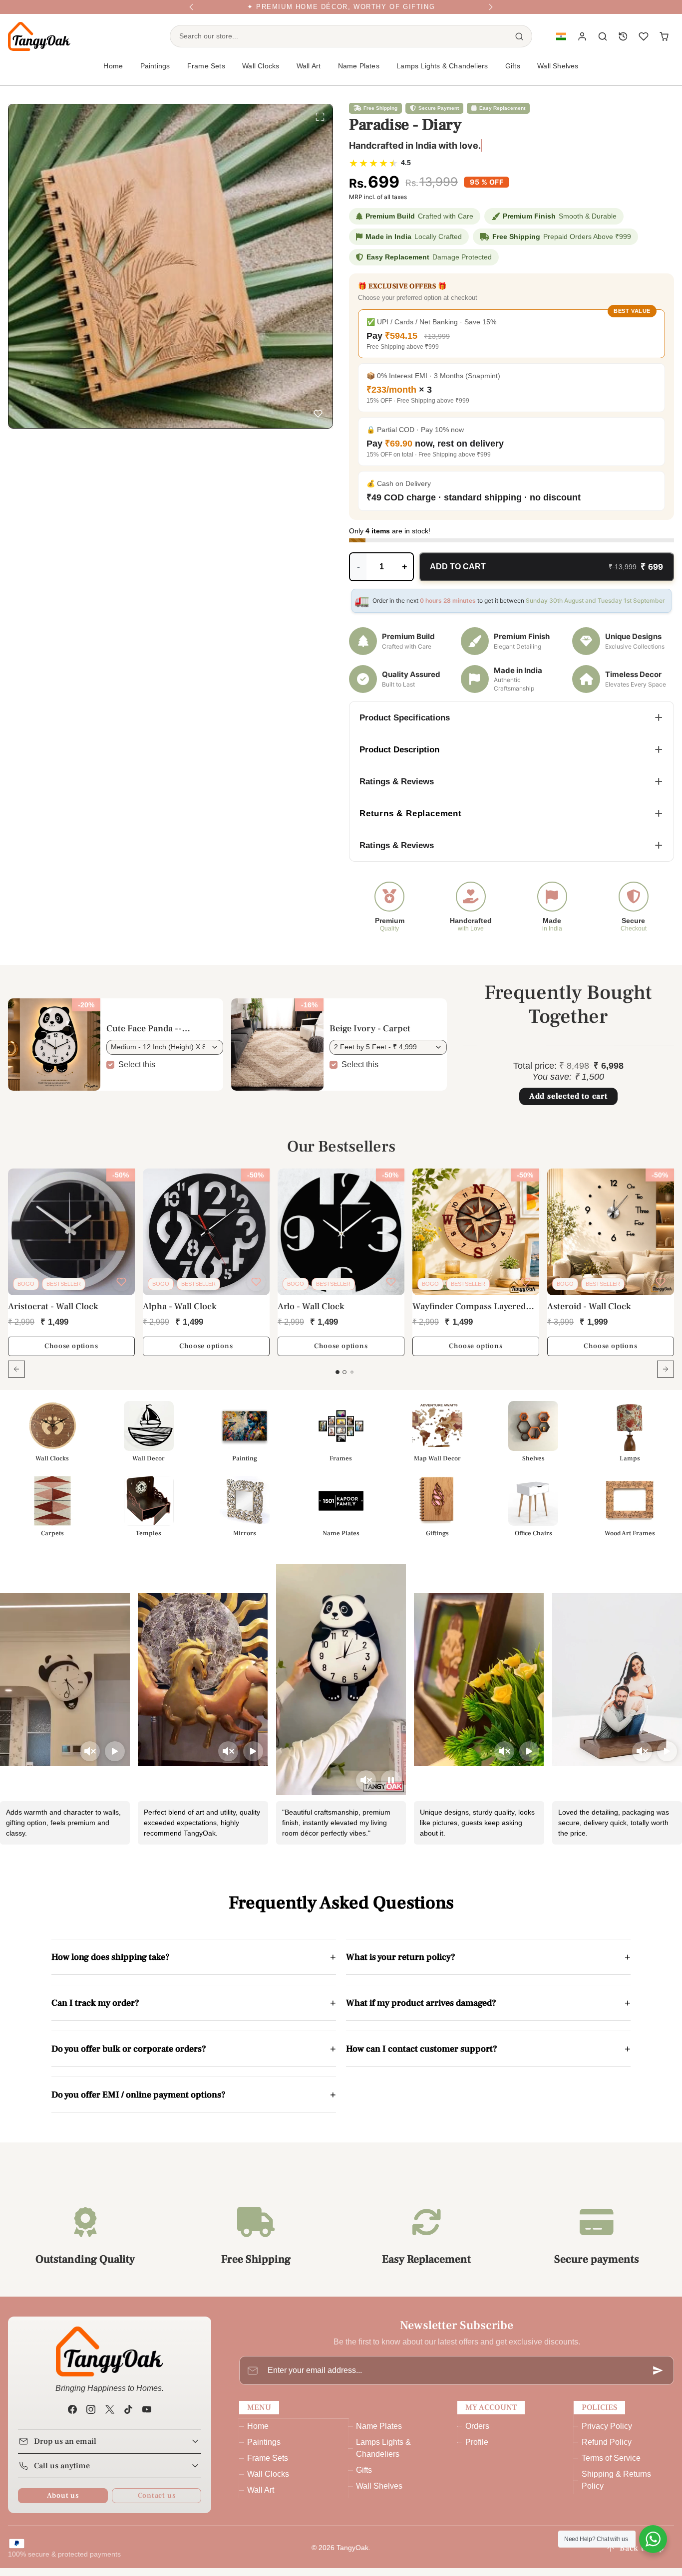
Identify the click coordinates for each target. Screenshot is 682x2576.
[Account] (582, 45)
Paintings (264, 2450)
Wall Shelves (558, 74)
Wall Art (261, 2498)
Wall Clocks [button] (261, 74)
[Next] (491, 11)
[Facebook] (73, 2418)
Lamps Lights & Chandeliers (442, 74)
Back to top (642, 2556)
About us (63, 2503)
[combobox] (339, 44)
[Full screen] (320, 119)
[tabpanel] (341, 1287)
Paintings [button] (155, 74)
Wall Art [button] (309, 74)
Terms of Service (611, 2466)
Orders (477, 2434)
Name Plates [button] (359, 74)
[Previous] (191, 11)
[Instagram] (91, 2418)
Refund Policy (607, 2450)
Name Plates (379, 2434)
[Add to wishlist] (318, 416)
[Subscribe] (658, 2378)
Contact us (157, 2503)
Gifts (364, 2478)
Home (113, 74)
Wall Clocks (268, 2482)
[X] (110, 2418)
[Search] (519, 44)
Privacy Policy (607, 2434)
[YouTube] (147, 2418)
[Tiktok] (128, 2418)
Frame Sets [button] (206, 74)
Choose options (71, 1354)
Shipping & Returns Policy (616, 2488)
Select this (137, 1072)
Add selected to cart (568, 1104)
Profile (477, 2450)
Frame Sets (268, 2466)
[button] (561, 45)
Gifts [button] (513, 74)
